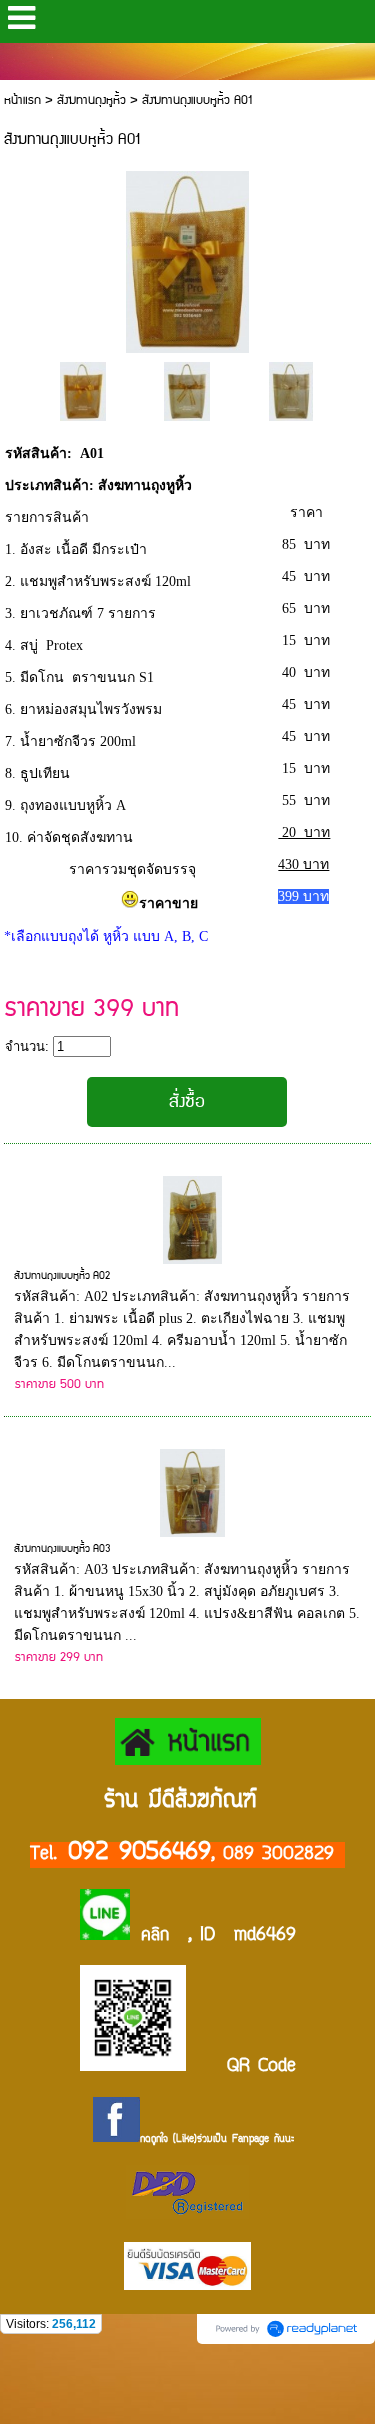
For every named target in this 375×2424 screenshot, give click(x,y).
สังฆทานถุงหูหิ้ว (91, 100)
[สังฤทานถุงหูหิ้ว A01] (188, 258)
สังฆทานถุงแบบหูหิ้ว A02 (62, 1276)
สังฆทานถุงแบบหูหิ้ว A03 (62, 1549)
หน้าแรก (22, 100)
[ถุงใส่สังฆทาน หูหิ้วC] (291, 390)
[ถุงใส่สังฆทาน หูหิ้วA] (82, 390)
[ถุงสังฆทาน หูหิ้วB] (186, 390)
